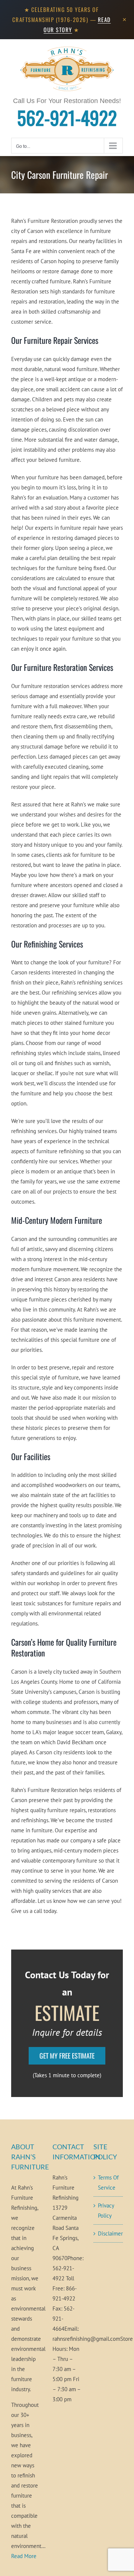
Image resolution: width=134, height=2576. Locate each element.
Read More (24, 2556)
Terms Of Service (108, 2183)
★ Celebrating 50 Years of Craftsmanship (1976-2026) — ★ (62, 19)
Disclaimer (109, 2233)
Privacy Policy (106, 2211)
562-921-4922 (67, 117)
